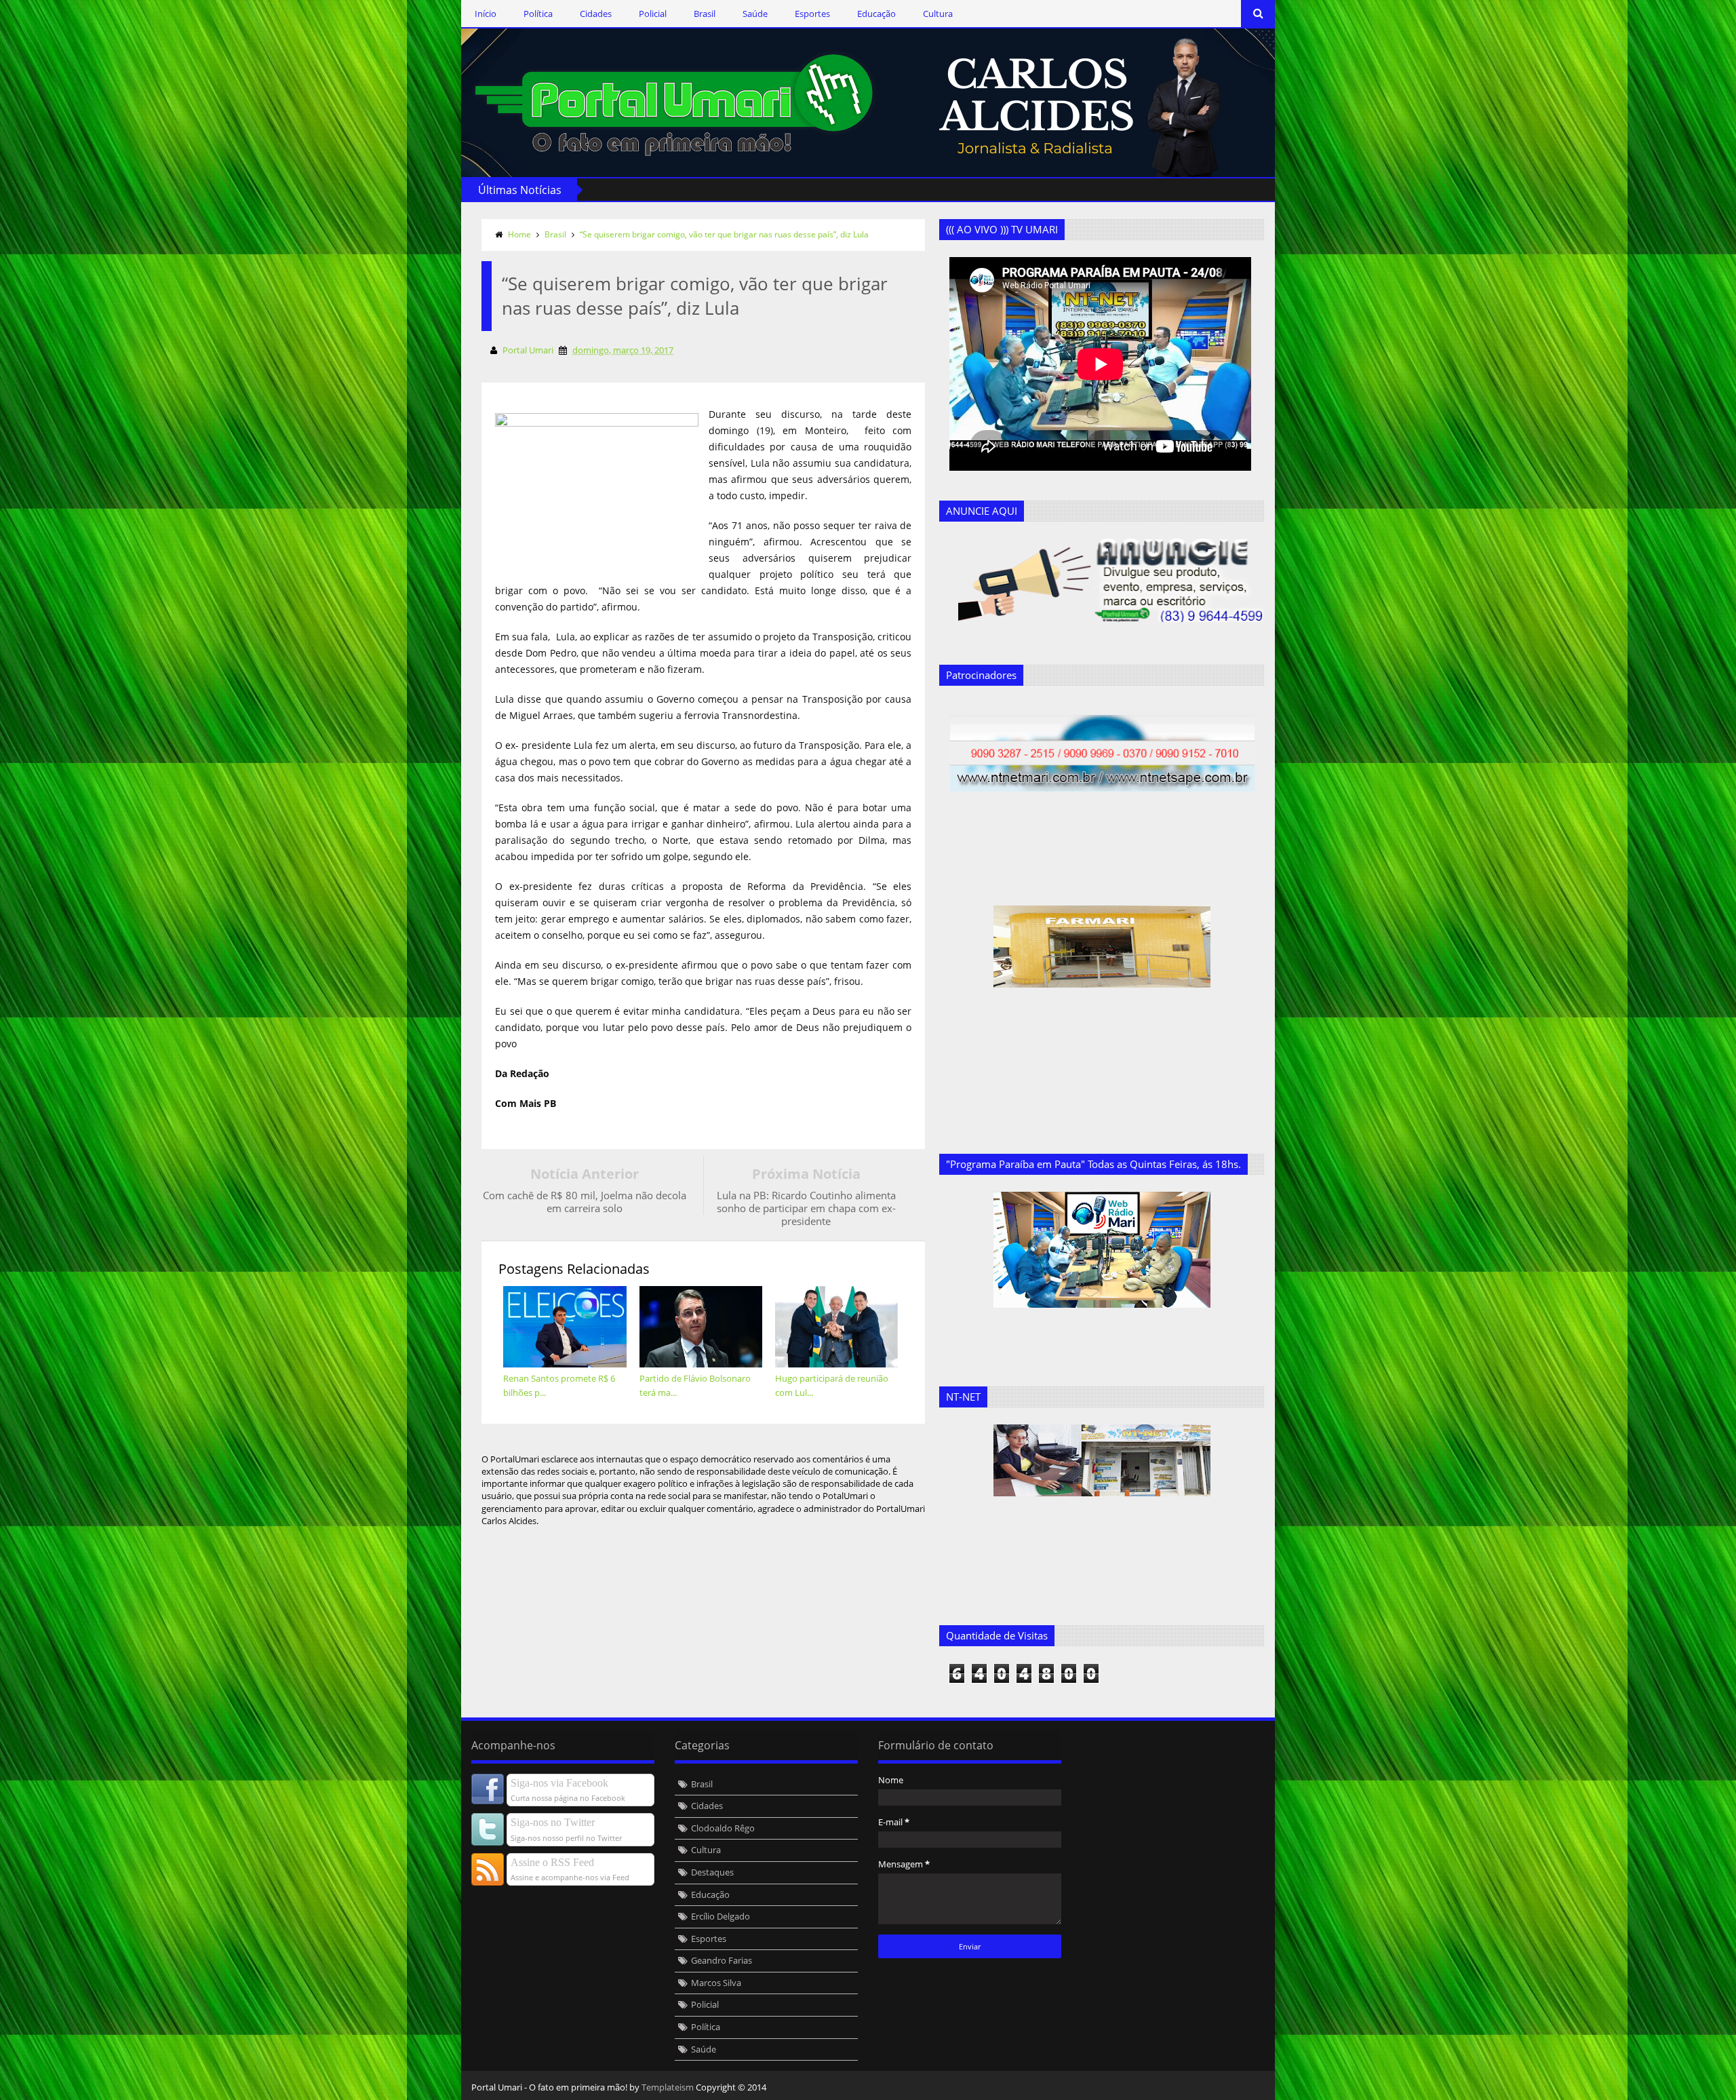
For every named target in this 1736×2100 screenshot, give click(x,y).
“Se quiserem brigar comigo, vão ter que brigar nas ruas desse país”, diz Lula (724, 234)
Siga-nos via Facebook (559, 1783)
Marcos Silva (716, 1983)
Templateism (668, 2087)
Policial (653, 14)
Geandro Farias (722, 1960)
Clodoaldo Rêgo (723, 1828)
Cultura (938, 14)
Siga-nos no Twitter (553, 1822)
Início (486, 14)
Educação (876, 14)
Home (519, 234)
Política (538, 14)
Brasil (705, 14)
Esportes (812, 14)
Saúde (755, 14)
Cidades (596, 14)
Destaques (712, 1872)
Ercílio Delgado (721, 1916)
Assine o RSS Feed (552, 1862)
